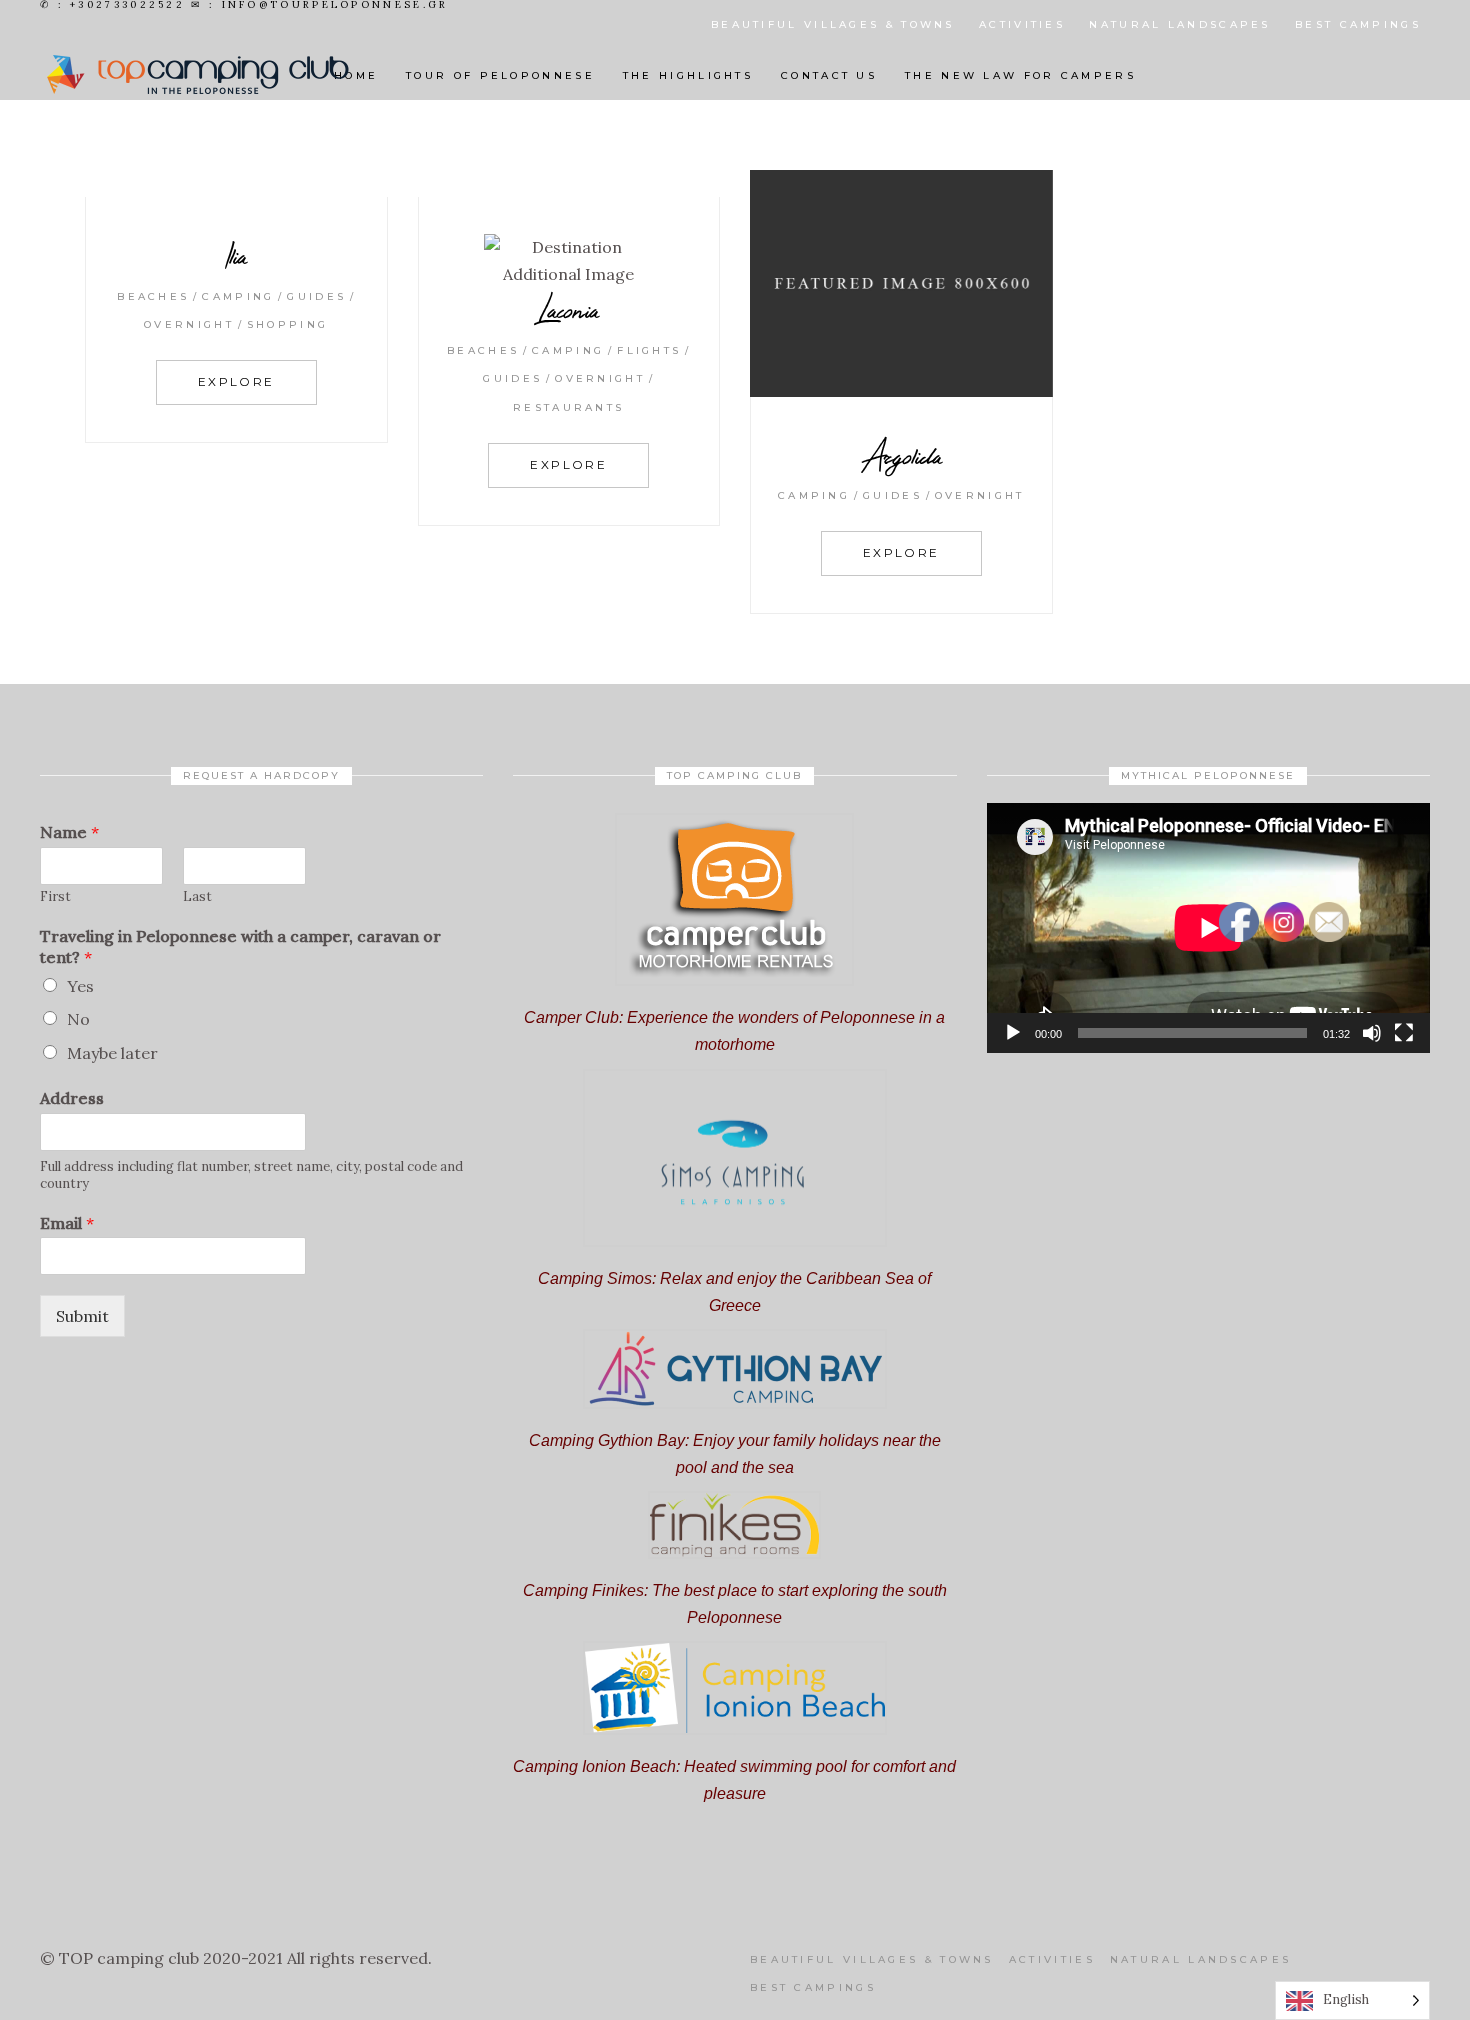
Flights (649, 350)
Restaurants (568, 407)
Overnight (189, 324)
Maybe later (112, 1053)
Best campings (1358, 24)
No (78, 1019)
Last (197, 897)
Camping (238, 296)
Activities (1022, 24)
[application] (1208, 927)
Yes (80, 986)
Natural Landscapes (1179, 24)
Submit (82, 1316)
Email (67, 1223)
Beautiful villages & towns (833, 24)
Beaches (153, 296)
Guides (316, 296)
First (55, 897)
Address (72, 1098)
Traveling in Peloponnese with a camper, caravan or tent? (240, 946)
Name (69, 832)
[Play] (1013, 1033)
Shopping (287, 324)
